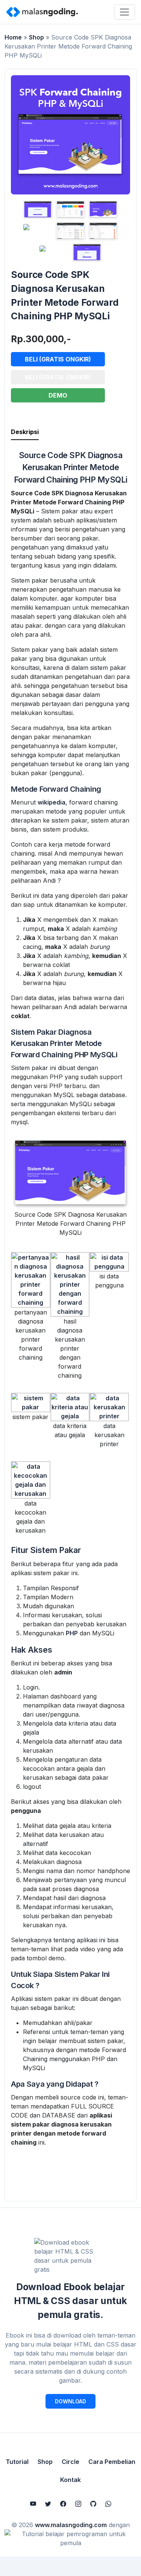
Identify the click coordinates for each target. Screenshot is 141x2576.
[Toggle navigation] (124, 12)
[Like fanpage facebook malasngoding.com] (63, 2504)
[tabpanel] (70, 1308)
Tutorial (17, 2462)
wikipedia (52, 802)
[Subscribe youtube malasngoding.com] (33, 2504)
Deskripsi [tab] (25, 432)
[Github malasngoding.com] (93, 2504)
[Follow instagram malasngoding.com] (78, 2504)
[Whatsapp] (108, 2504)
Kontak (70, 2480)
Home (13, 37)
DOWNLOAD (70, 2401)
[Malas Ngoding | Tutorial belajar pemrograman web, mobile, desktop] (42, 12)
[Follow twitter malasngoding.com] (48, 2504)
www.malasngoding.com (71, 2525)
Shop (36, 37)
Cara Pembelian (112, 2462)
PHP (72, 1633)
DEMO (58, 395)
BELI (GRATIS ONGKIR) (58, 359)
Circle (70, 2462)
